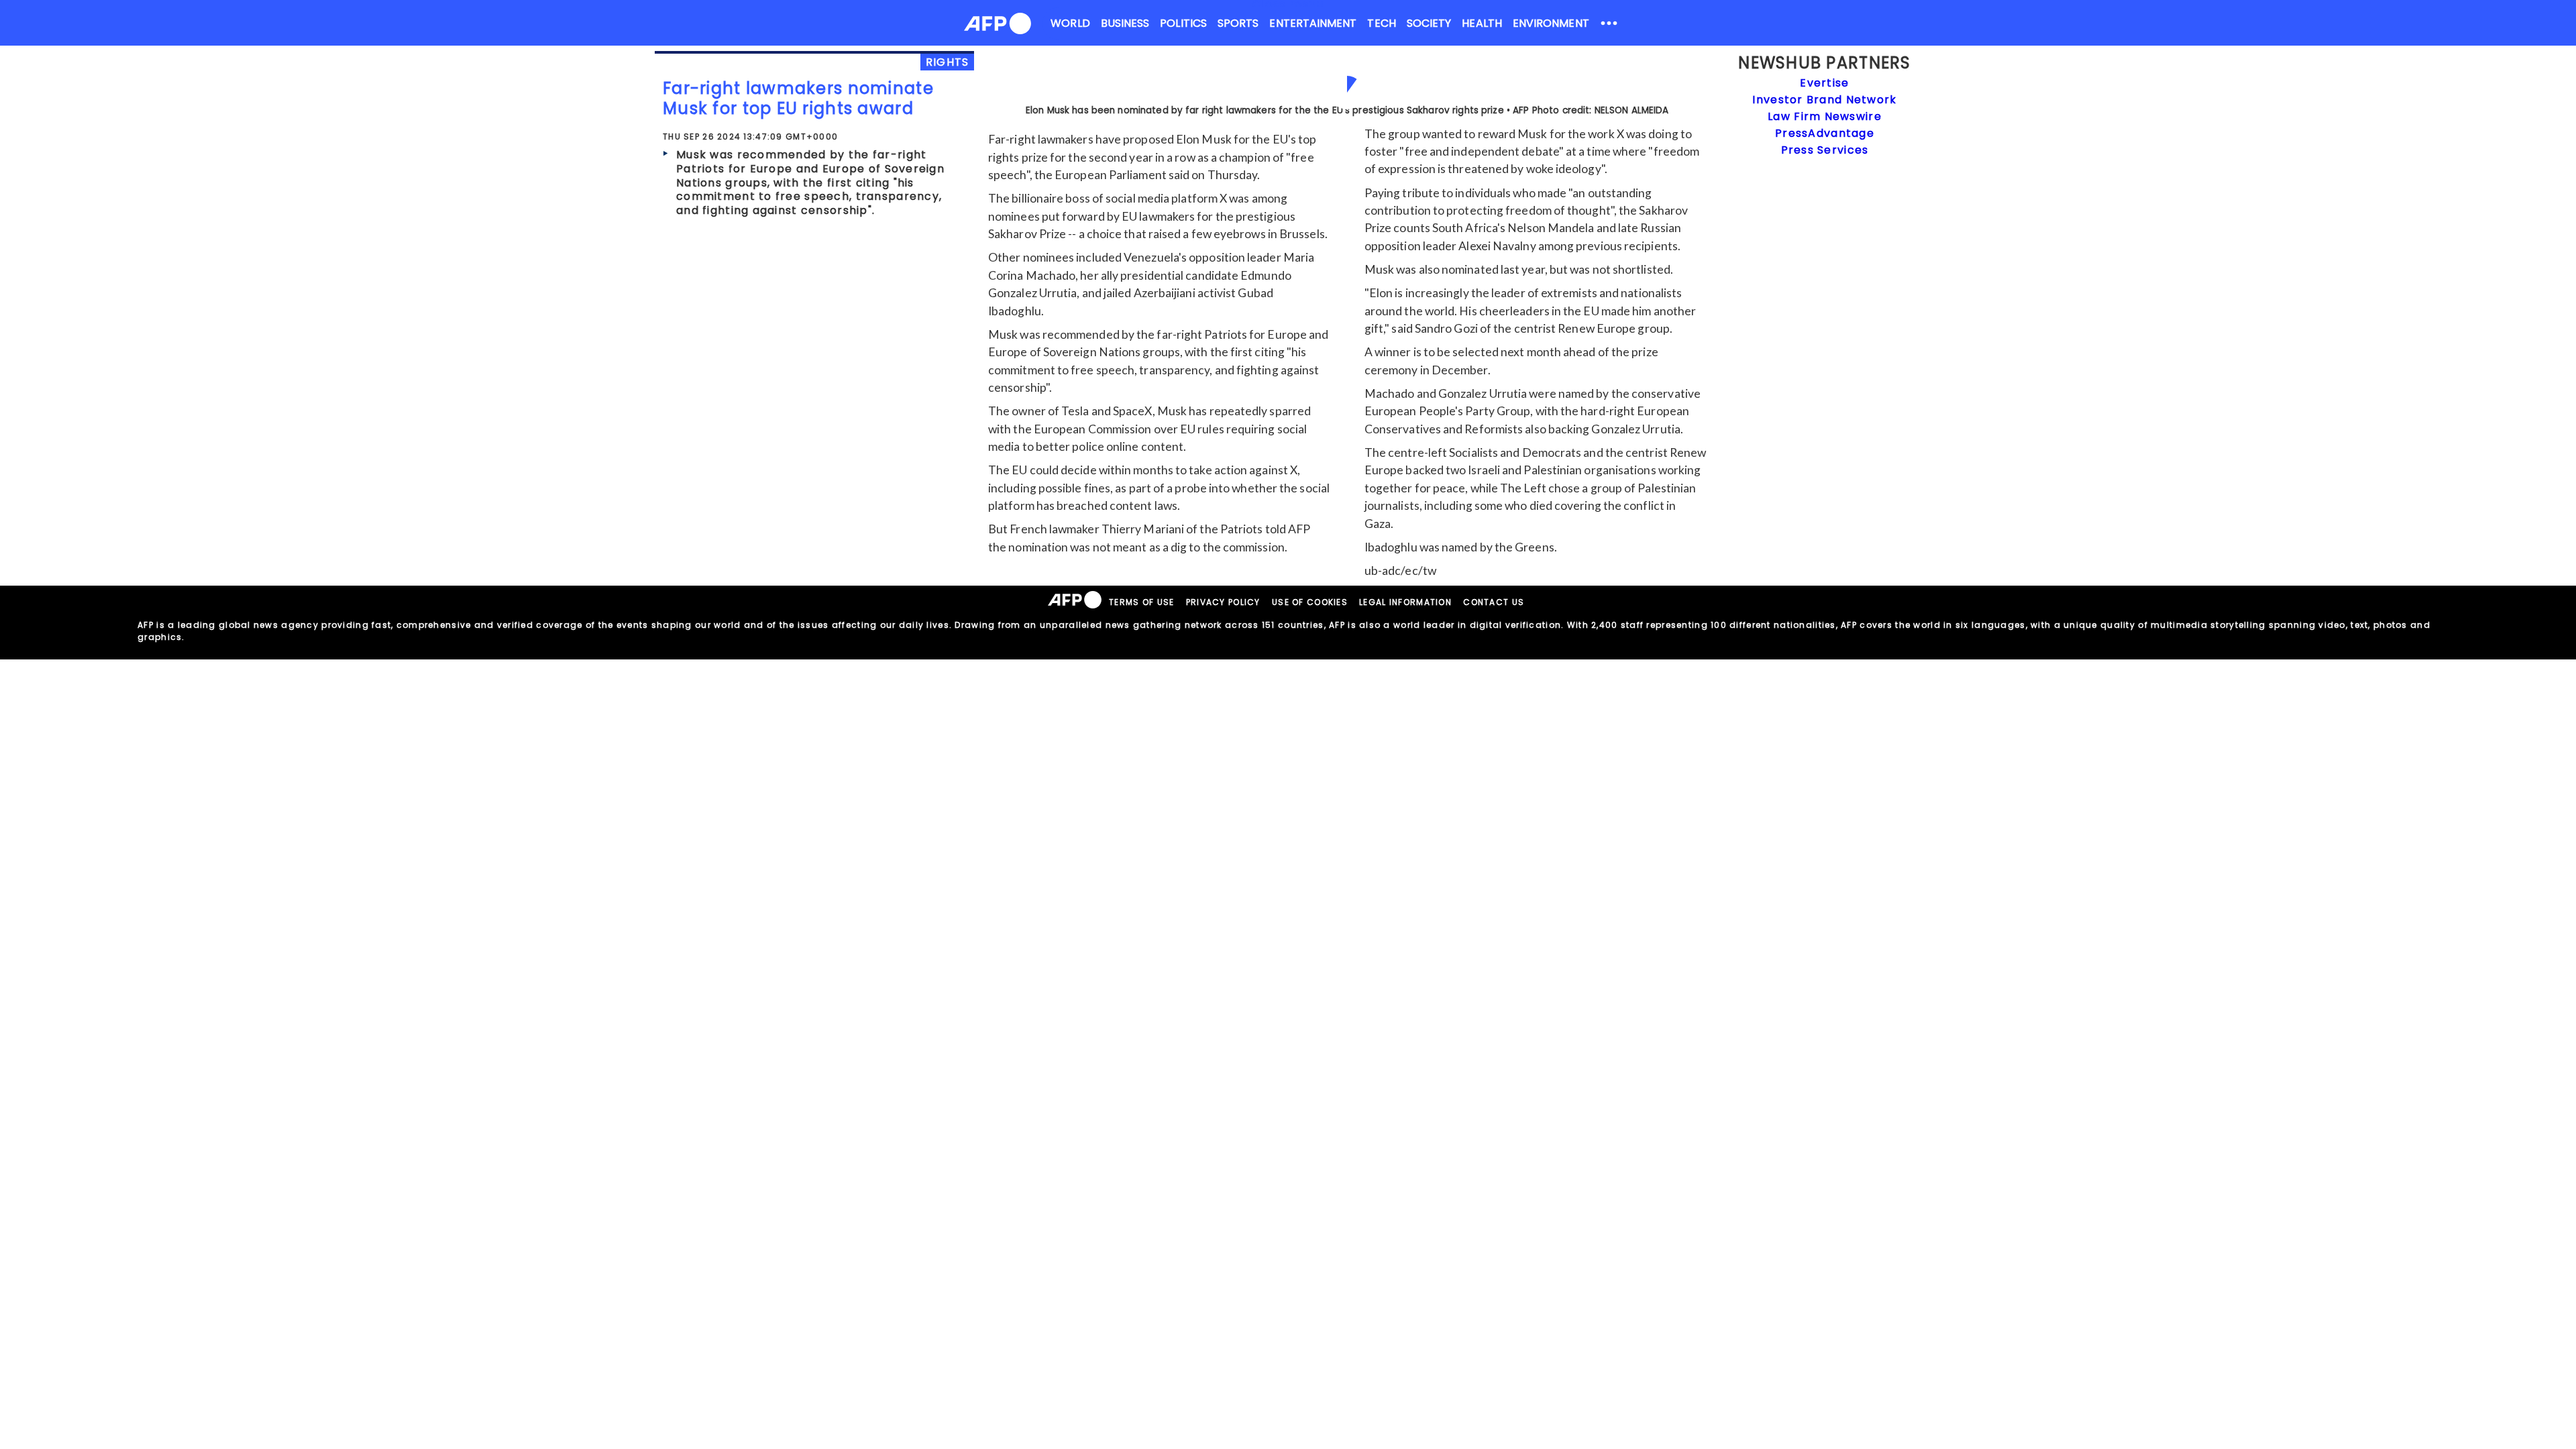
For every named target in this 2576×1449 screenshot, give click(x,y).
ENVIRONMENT (1551, 23)
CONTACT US (1494, 602)
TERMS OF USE (1141, 602)
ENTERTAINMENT (1313, 23)
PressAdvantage (1825, 133)
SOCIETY (1429, 23)
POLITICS (1183, 23)
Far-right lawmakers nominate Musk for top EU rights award (798, 98)
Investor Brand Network (1824, 100)
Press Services (1825, 150)
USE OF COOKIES (1310, 602)
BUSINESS (1125, 23)
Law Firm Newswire (1825, 116)
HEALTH (1482, 23)
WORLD (1070, 23)
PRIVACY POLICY (1223, 602)
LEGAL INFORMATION (1405, 602)
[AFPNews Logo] (998, 26)
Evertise (1824, 83)
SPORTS (1238, 23)
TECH (1381, 23)
